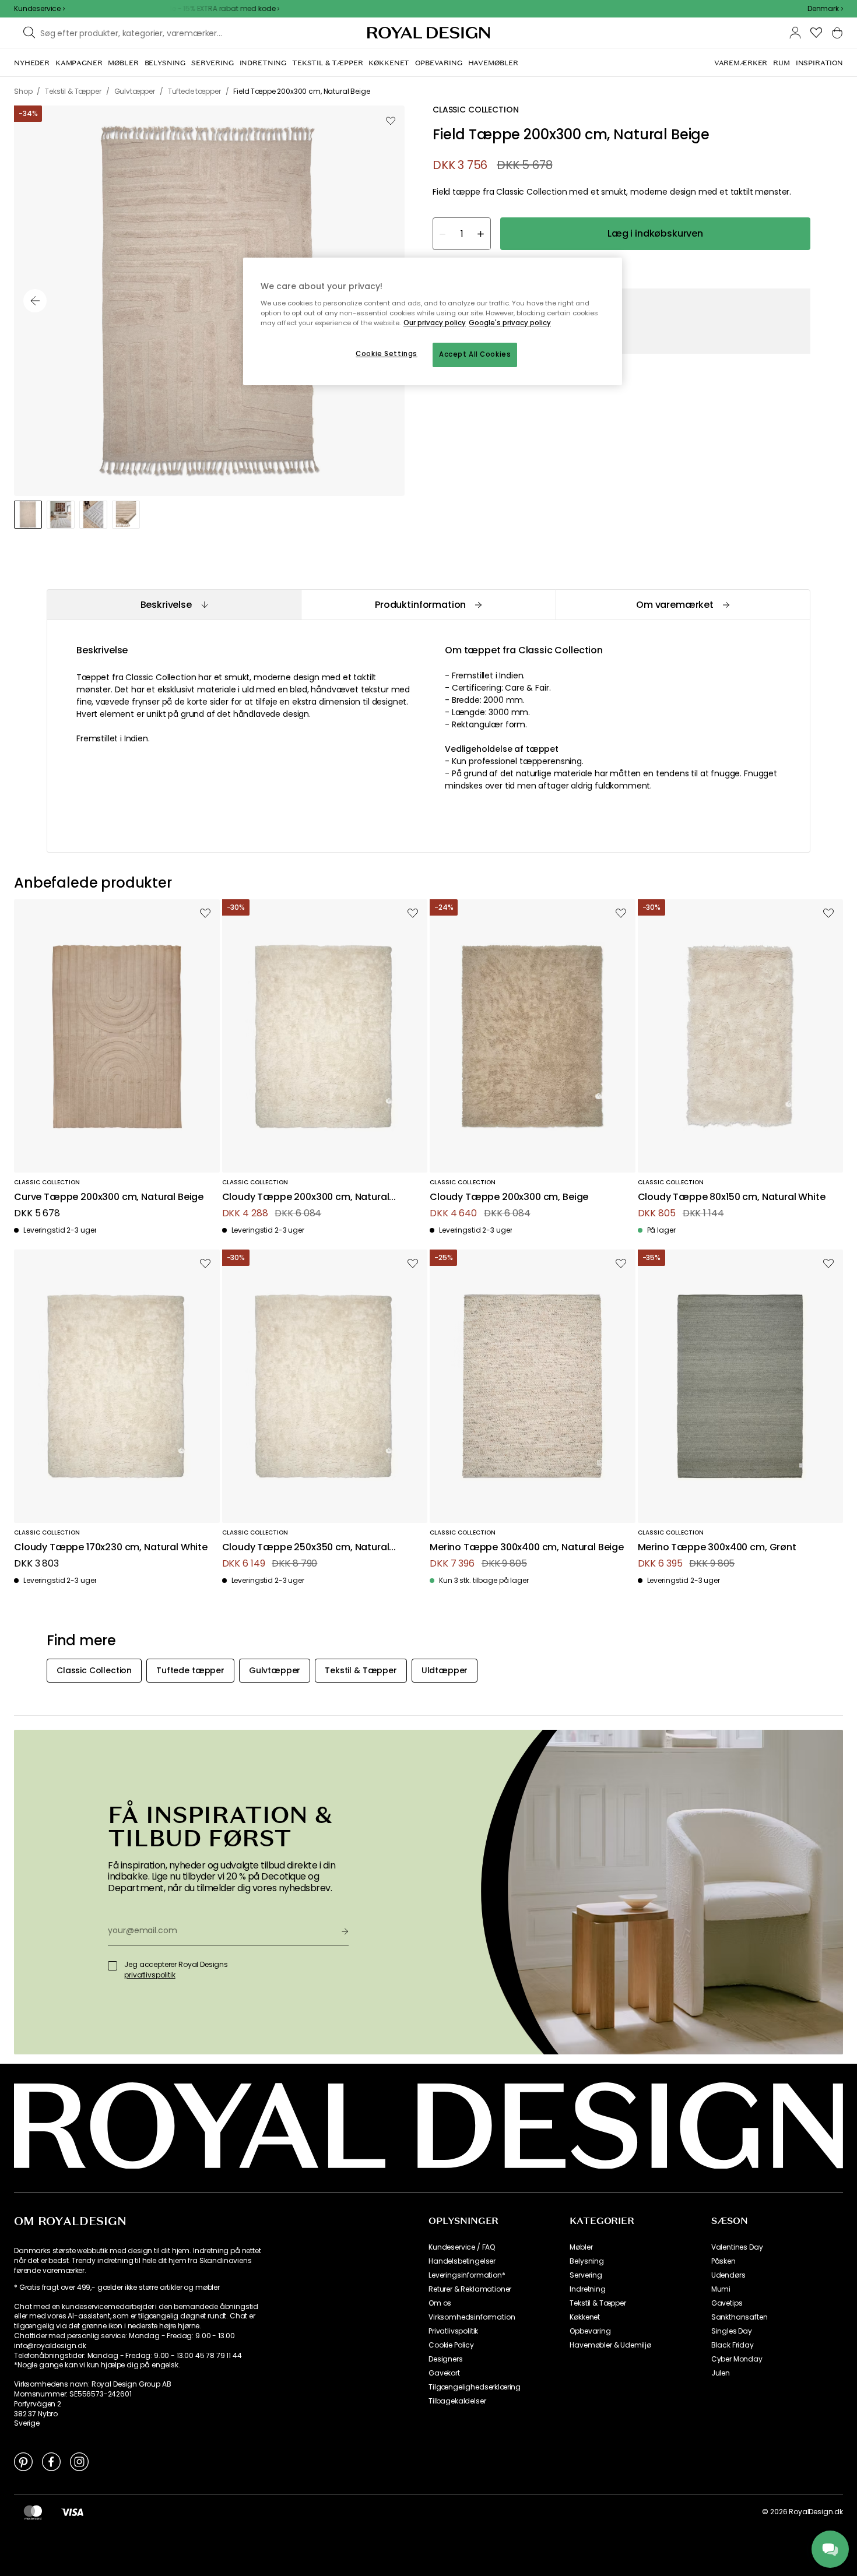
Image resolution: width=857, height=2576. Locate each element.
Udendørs (728, 2275)
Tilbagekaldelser (457, 2401)
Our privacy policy (435, 323)
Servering (586, 2275)
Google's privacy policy (510, 323)
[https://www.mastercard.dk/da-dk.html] (33, 2512)
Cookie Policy (451, 2345)
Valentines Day (737, 2247)
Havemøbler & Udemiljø (610, 2345)
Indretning (587, 2289)
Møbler (581, 2247)
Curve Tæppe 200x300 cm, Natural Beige (109, 1197)
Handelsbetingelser (462, 2261)
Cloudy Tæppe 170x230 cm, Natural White (111, 1548)
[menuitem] (32, 63)
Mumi (721, 2289)
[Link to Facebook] (51, 2461)
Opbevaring (590, 2331)
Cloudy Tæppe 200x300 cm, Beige (509, 1197)
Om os (440, 2303)
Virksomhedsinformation (472, 2317)
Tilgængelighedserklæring (475, 2387)
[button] (825, 9)
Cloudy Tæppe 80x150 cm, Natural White (732, 1197)
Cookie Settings (387, 354)
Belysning (587, 2261)
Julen (721, 2373)
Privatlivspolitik (453, 2331)
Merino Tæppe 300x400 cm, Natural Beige (527, 1548)
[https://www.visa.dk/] (72, 2512)
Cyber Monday (737, 2359)
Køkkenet (585, 2317)
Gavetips (727, 2303)
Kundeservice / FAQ (462, 2247)
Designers (446, 2359)
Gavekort (444, 2373)
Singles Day (732, 2331)
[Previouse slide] (35, 301)
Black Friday (733, 2345)
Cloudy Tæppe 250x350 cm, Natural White (306, 1548)
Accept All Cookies (475, 354)
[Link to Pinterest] (23, 2461)
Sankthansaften (740, 2317)
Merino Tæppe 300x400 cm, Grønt (717, 1548)
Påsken (723, 2261)
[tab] (174, 605)
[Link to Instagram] (79, 2461)
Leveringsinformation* (467, 2275)
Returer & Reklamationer (470, 2289)
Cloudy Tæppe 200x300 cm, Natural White (306, 1197)
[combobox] (825, 9)
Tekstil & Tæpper (598, 2303)
